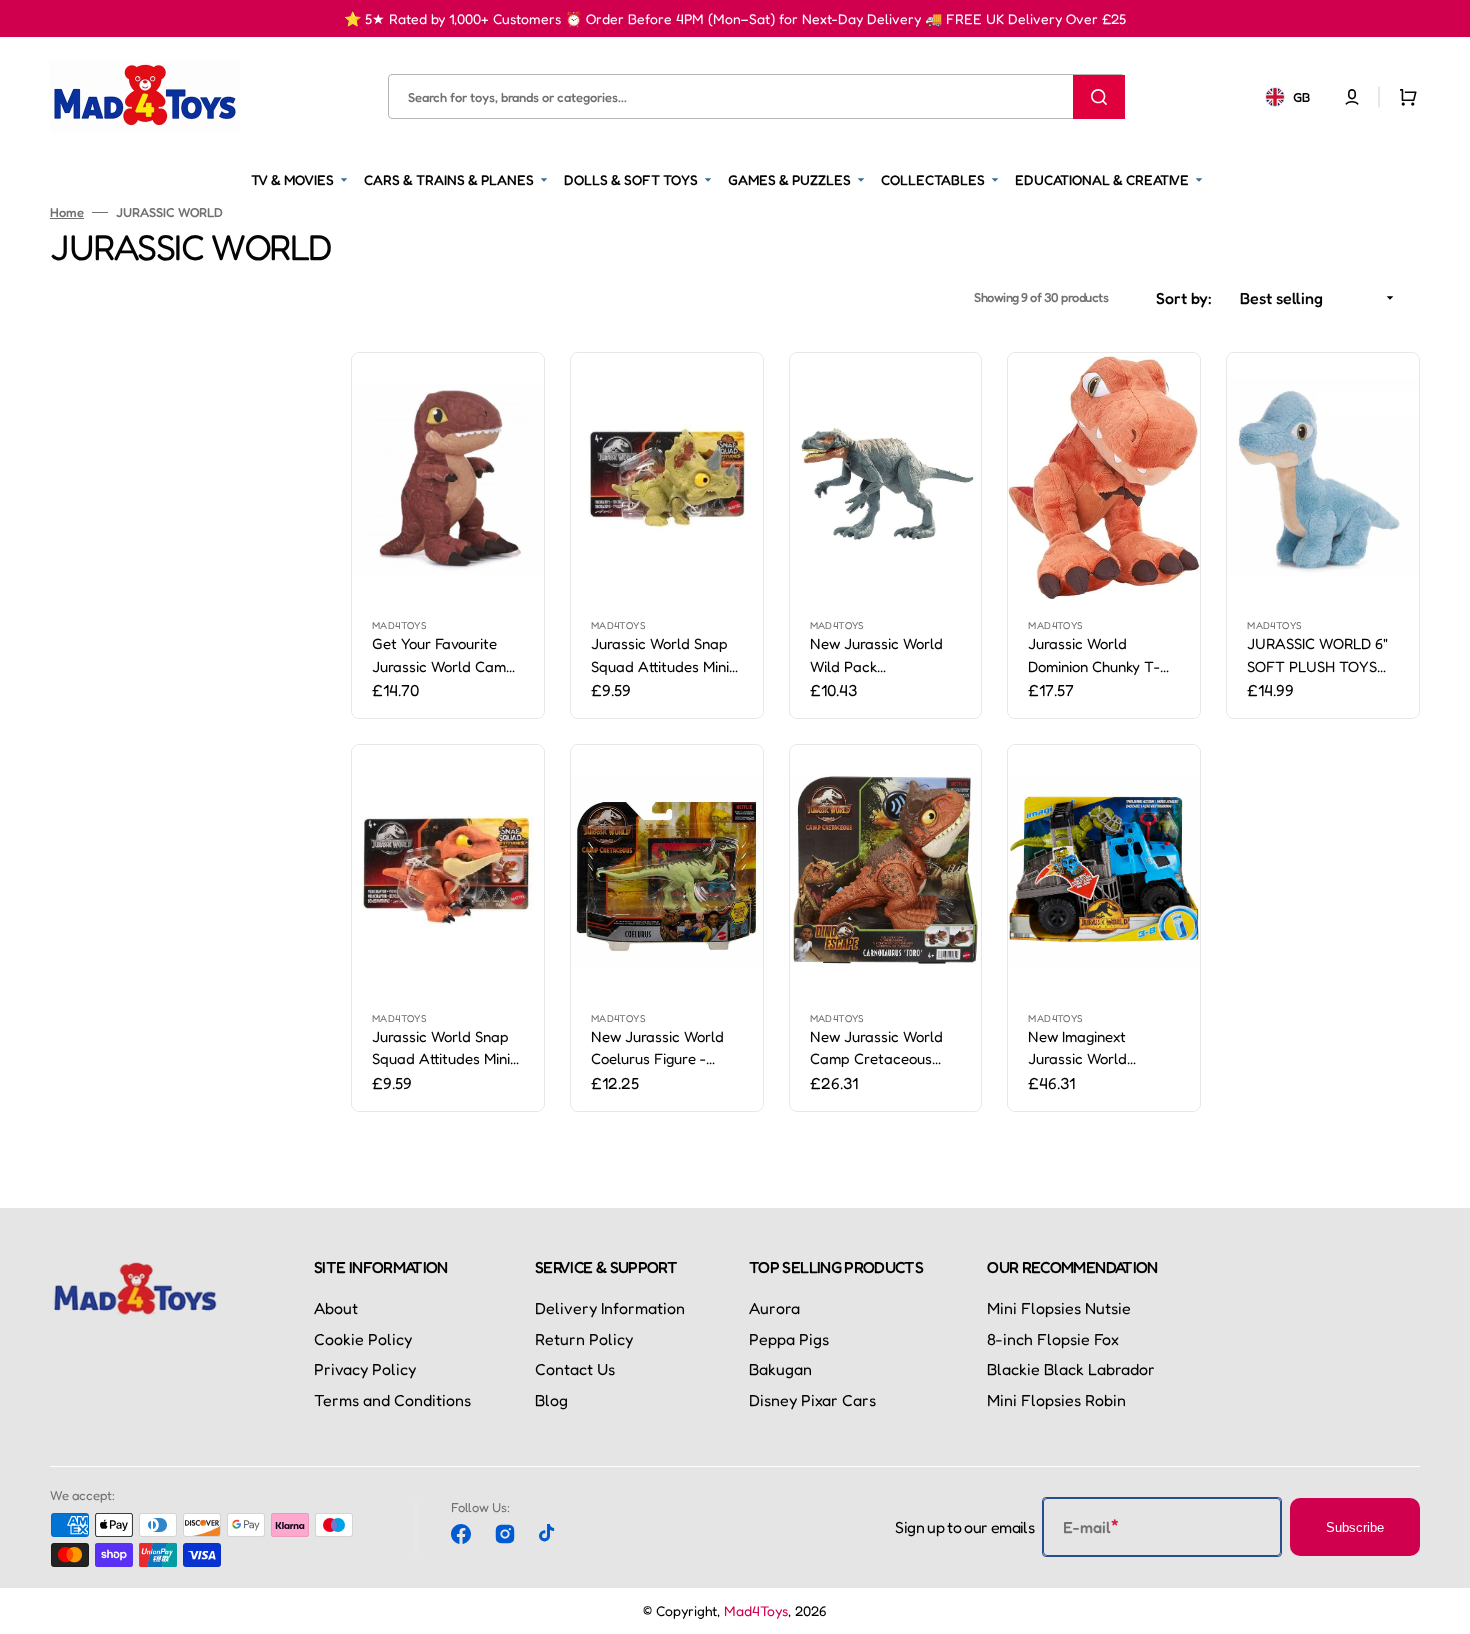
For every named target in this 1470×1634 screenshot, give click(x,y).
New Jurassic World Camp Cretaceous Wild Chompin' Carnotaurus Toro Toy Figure (883, 1049)
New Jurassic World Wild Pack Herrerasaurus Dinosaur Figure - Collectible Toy (876, 656)
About (336, 1308)
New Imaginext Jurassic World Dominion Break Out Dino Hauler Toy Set (1094, 1049)
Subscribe (1355, 1527)
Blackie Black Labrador (1071, 1369)
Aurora (774, 1308)
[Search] (1099, 96)
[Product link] (448, 535)
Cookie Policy (363, 1339)
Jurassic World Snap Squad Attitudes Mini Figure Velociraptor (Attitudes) (441, 1049)
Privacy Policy (365, 1369)
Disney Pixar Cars (812, 1400)
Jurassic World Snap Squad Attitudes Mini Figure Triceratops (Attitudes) (660, 656)
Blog (551, 1400)
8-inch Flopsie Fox (1053, 1339)
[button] (1352, 96)
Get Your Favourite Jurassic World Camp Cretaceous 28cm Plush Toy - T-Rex (443, 656)
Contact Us (575, 1369)
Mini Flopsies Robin (1056, 1400)
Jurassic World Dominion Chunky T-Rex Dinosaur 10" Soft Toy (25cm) (1098, 656)
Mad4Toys (756, 1610)
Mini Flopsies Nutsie (1059, 1308)
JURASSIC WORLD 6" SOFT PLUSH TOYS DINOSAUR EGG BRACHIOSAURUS (1317, 656)
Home (67, 212)
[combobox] (756, 96)
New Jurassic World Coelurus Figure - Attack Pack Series (657, 1049)
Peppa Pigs (789, 1339)
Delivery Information (610, 1308)
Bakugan (780, 1369)
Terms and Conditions (392, 1400)
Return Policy (584, 1339)
